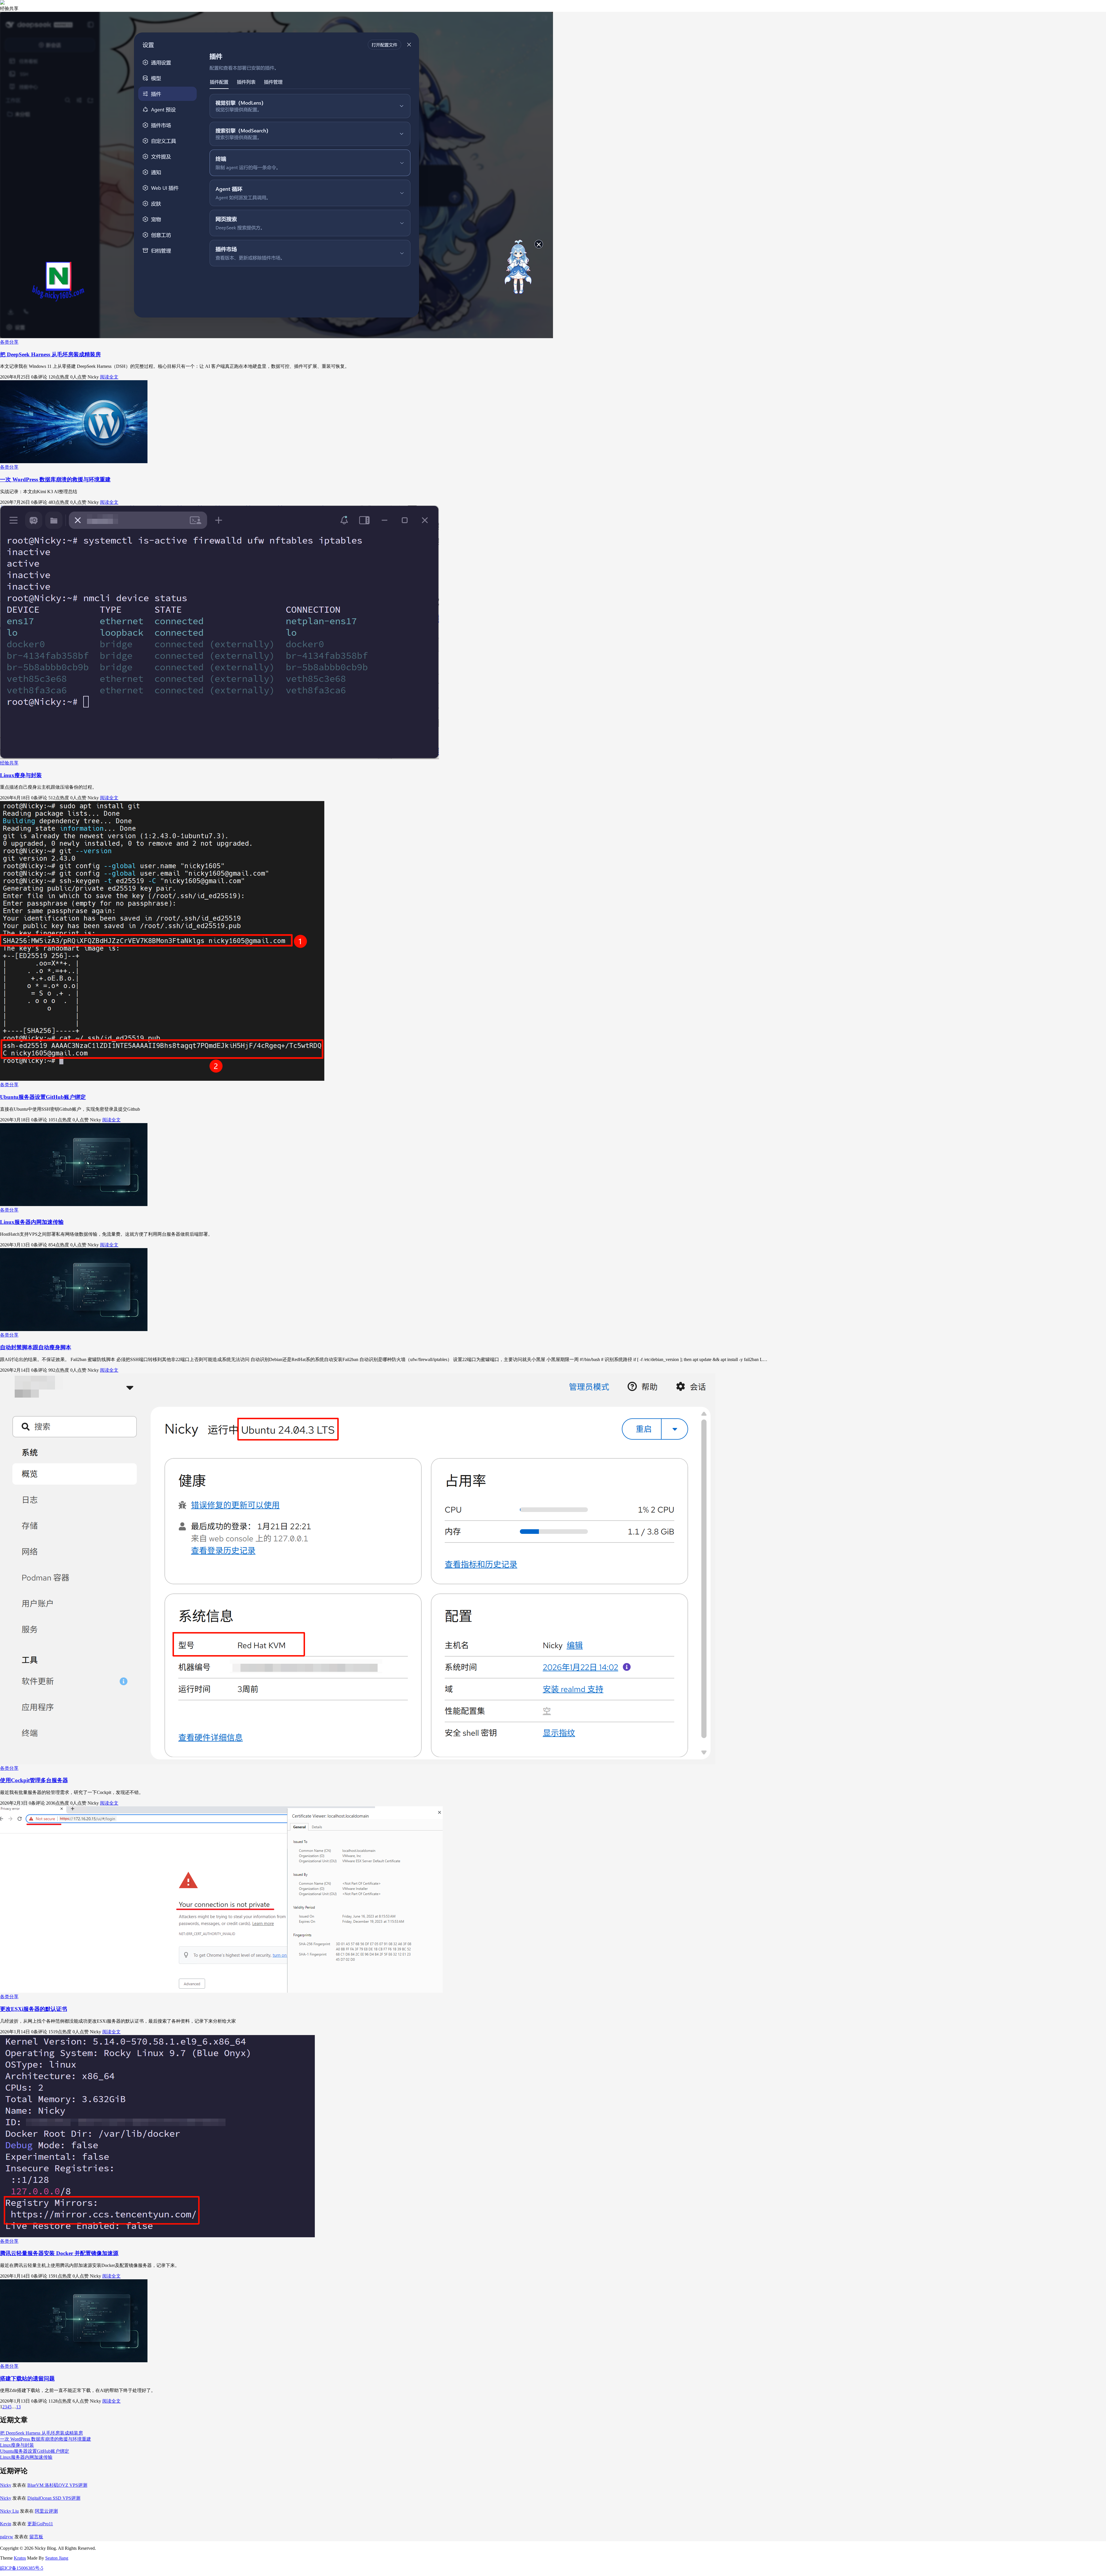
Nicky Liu (9, 2511)
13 (18, 2407)
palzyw (7, 2537)
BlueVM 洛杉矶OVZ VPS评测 (57, 2485)
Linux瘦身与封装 (21, 775)
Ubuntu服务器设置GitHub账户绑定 (43, 1097)
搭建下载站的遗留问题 (27, 2379)
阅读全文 (109, 377)
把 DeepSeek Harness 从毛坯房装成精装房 (50, 354)
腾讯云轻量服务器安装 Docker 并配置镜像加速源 (59, 2253)
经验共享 (9, 763)
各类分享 (9, 342)
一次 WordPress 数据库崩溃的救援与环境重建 (55, 479)
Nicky (6, 2485)
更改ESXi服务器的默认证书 (34, 2009)
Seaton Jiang (57, 2558)
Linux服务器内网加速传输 (32, 1222)
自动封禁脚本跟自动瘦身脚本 (36, 1347)
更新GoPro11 (40, 2524)
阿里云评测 (46, 2511)
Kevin (6, 2524)
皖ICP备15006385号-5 (22, 2568)
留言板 (36, 2537)
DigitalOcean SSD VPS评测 (54, 2498)
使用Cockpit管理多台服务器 (34, 1780)
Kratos (20, 2558)
